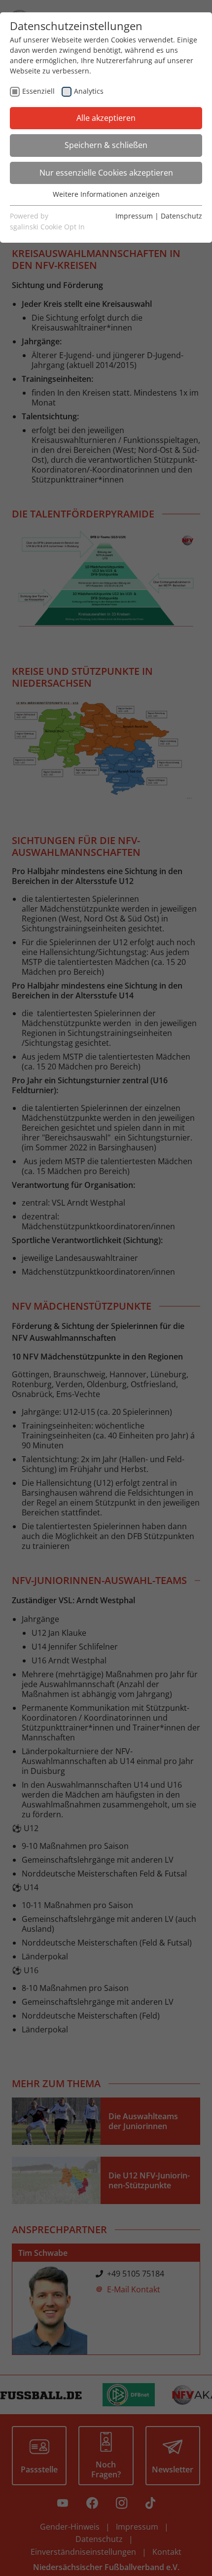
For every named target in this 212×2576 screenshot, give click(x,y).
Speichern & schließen (106, 145)
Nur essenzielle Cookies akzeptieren (106, 173)
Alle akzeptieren (106, 118)
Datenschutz (181, 216)
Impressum (134, 216)
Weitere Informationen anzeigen (106, 194)
